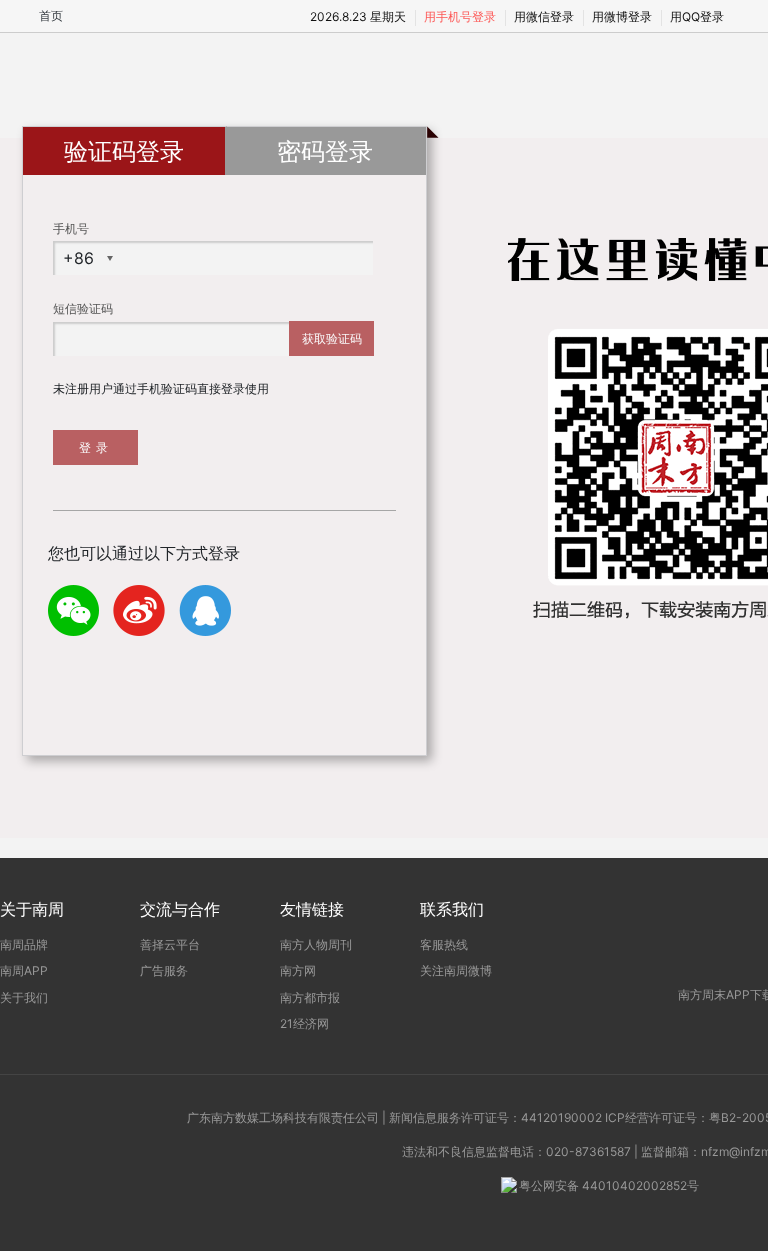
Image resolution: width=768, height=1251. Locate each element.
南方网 (298, 970)
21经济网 (304, 1023)
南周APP (24, 970)
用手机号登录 (460, 16)
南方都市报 (310, 997)
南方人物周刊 (316, 944)
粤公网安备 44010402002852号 (609, 1185)
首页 (51, 15)
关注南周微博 (456, 970)
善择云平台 (170, 944)
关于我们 (24, 997)
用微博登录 (622, 16)
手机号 (71, 228)
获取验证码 (332, 338)
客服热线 (444, 944)
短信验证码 (83, 308)
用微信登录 (544, 16)
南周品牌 (24, 944)
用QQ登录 (697, 16)
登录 (96, 447)
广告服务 (164, 970)
